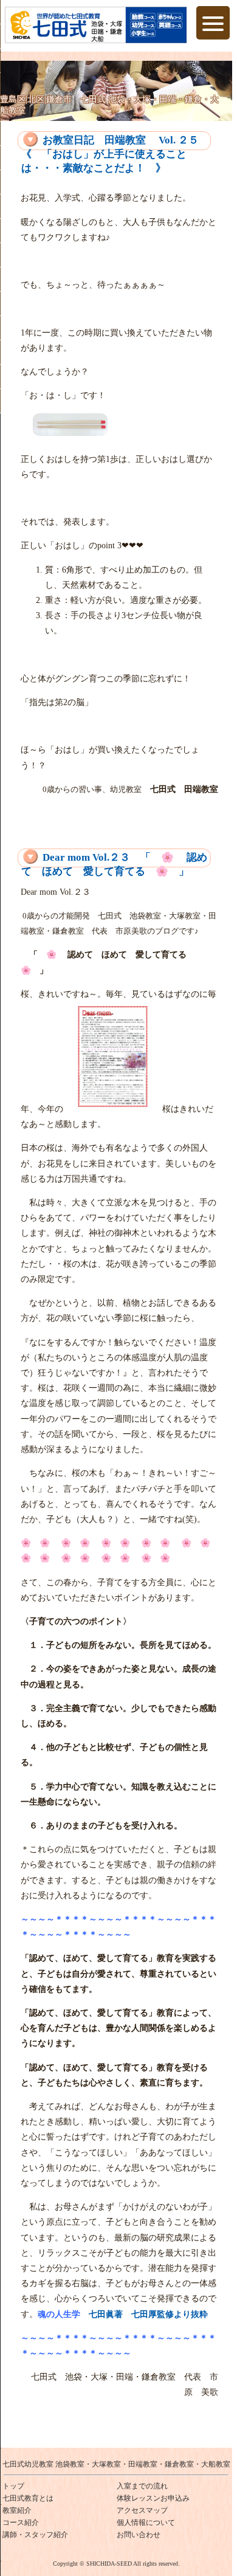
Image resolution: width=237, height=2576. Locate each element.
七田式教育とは (28, 2498)
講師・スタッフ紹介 (35, 2535)
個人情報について (146, 2523)
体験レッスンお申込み (153, 2498)
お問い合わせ (139, 2535)
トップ (13, 2486)
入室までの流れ (142, 2486)
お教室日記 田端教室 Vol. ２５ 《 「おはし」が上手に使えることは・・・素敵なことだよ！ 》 (110, 154)
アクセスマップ (142, 2510)
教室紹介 (17, 2510)
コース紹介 (21, 2523)
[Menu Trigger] (213, 23)
